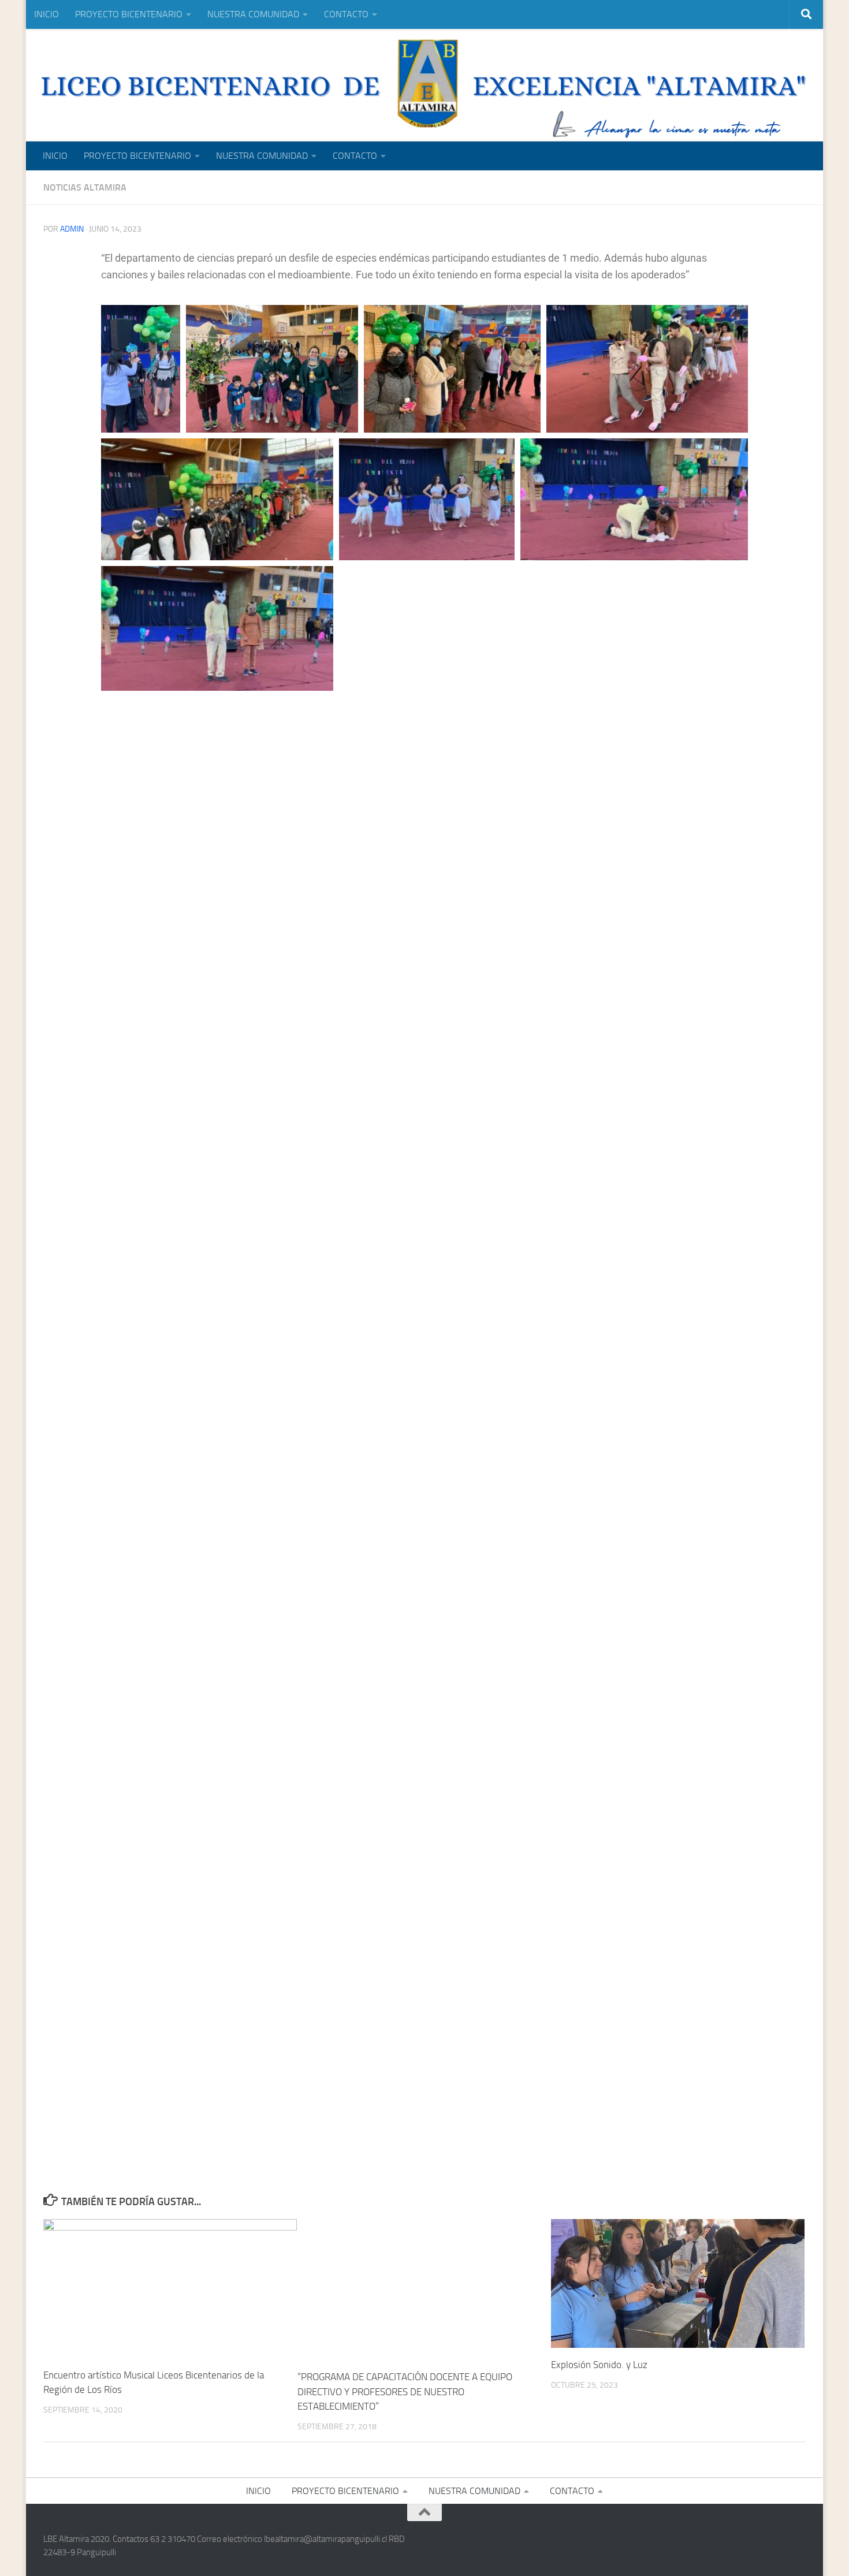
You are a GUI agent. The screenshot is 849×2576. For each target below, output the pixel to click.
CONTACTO (346, 14)
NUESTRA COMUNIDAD (253, 14)
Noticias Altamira (85, 187)
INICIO (46, 14)
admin (72, 229)
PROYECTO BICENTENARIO (129, 14)
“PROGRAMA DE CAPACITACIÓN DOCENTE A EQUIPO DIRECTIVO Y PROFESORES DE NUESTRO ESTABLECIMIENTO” (405, 2391)
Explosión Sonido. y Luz (599, 2364)
